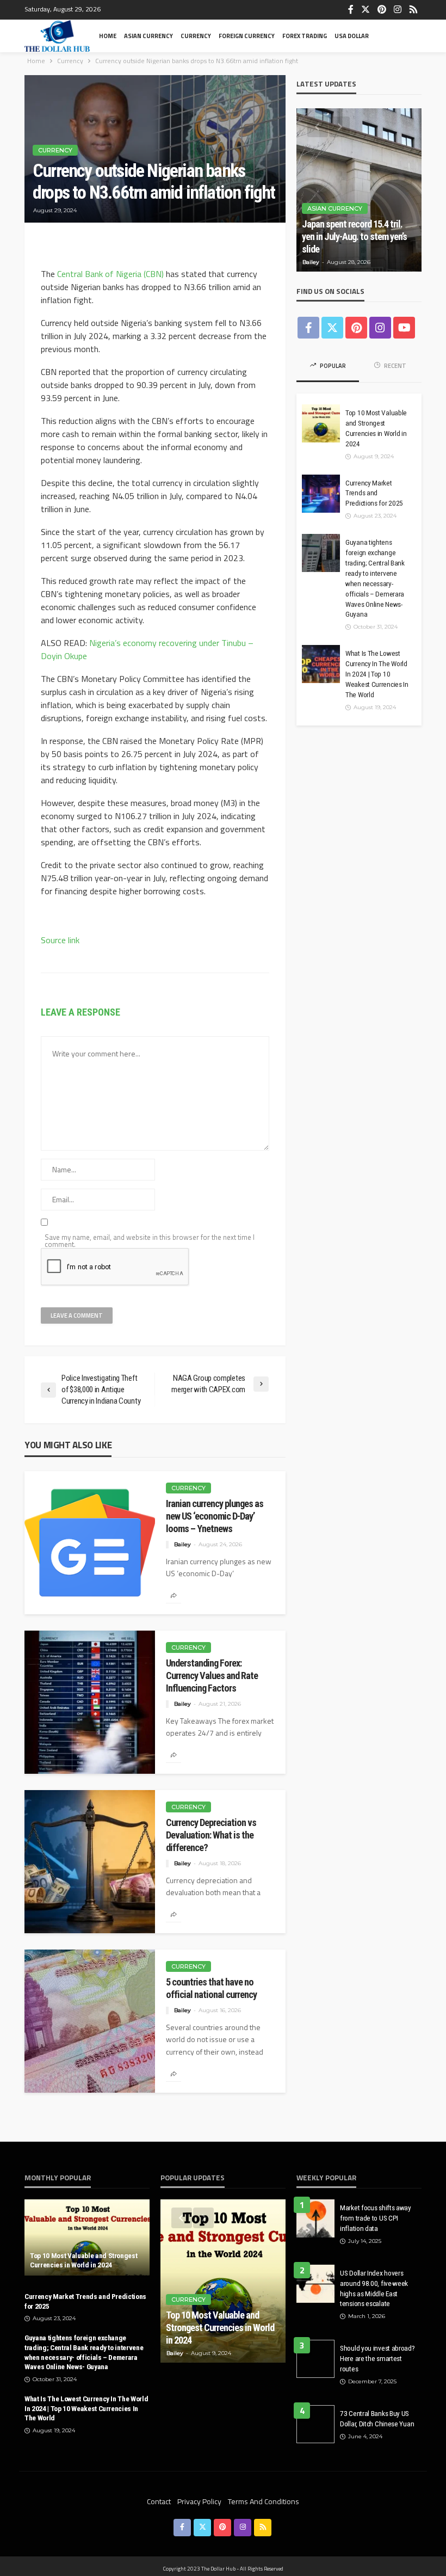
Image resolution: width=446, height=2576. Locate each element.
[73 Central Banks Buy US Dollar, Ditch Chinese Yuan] (315, 2424)
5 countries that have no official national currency (211, 1988)
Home (108, 36)
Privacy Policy (199, 2501)
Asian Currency (148, 36)
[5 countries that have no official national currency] (90, 2021)
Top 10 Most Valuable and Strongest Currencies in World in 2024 (376, 428)
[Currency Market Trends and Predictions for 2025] (321, 494)
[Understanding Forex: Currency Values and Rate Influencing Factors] (90, 1702)
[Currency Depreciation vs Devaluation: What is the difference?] (90, 1862)
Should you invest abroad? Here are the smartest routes (377, 2358)
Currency (196, 36)
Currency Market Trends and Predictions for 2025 (374, 493)
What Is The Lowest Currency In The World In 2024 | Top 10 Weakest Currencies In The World (377, 674)
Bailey (182, 1544)
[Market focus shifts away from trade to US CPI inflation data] (315, 2218)
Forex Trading (305, 36)
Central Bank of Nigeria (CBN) (109, 274)
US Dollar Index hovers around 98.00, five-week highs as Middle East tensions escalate (374, 2288)
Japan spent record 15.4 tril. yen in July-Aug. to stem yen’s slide (354, 236)
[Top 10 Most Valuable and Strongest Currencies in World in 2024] (321, 423)
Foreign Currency (247, 36)
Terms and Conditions (264, 2501)
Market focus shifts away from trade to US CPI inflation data (376, 2218)
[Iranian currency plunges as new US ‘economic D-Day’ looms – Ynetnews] (90, 1543)
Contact (159, 2501)
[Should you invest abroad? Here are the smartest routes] (315, 2359)
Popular (332, 366)
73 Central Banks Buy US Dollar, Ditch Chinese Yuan (377, 2418)
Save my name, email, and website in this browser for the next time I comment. (150, 1241)
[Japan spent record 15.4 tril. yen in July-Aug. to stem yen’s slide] (359, 190)
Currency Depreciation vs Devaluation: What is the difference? (211, 1835)
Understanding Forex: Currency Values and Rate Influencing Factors (212, 1676)
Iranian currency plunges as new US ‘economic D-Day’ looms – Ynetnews (215, 1516)
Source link (60, 940)
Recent (395, 366)
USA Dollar (352, 36)
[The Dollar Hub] (57, 36)
